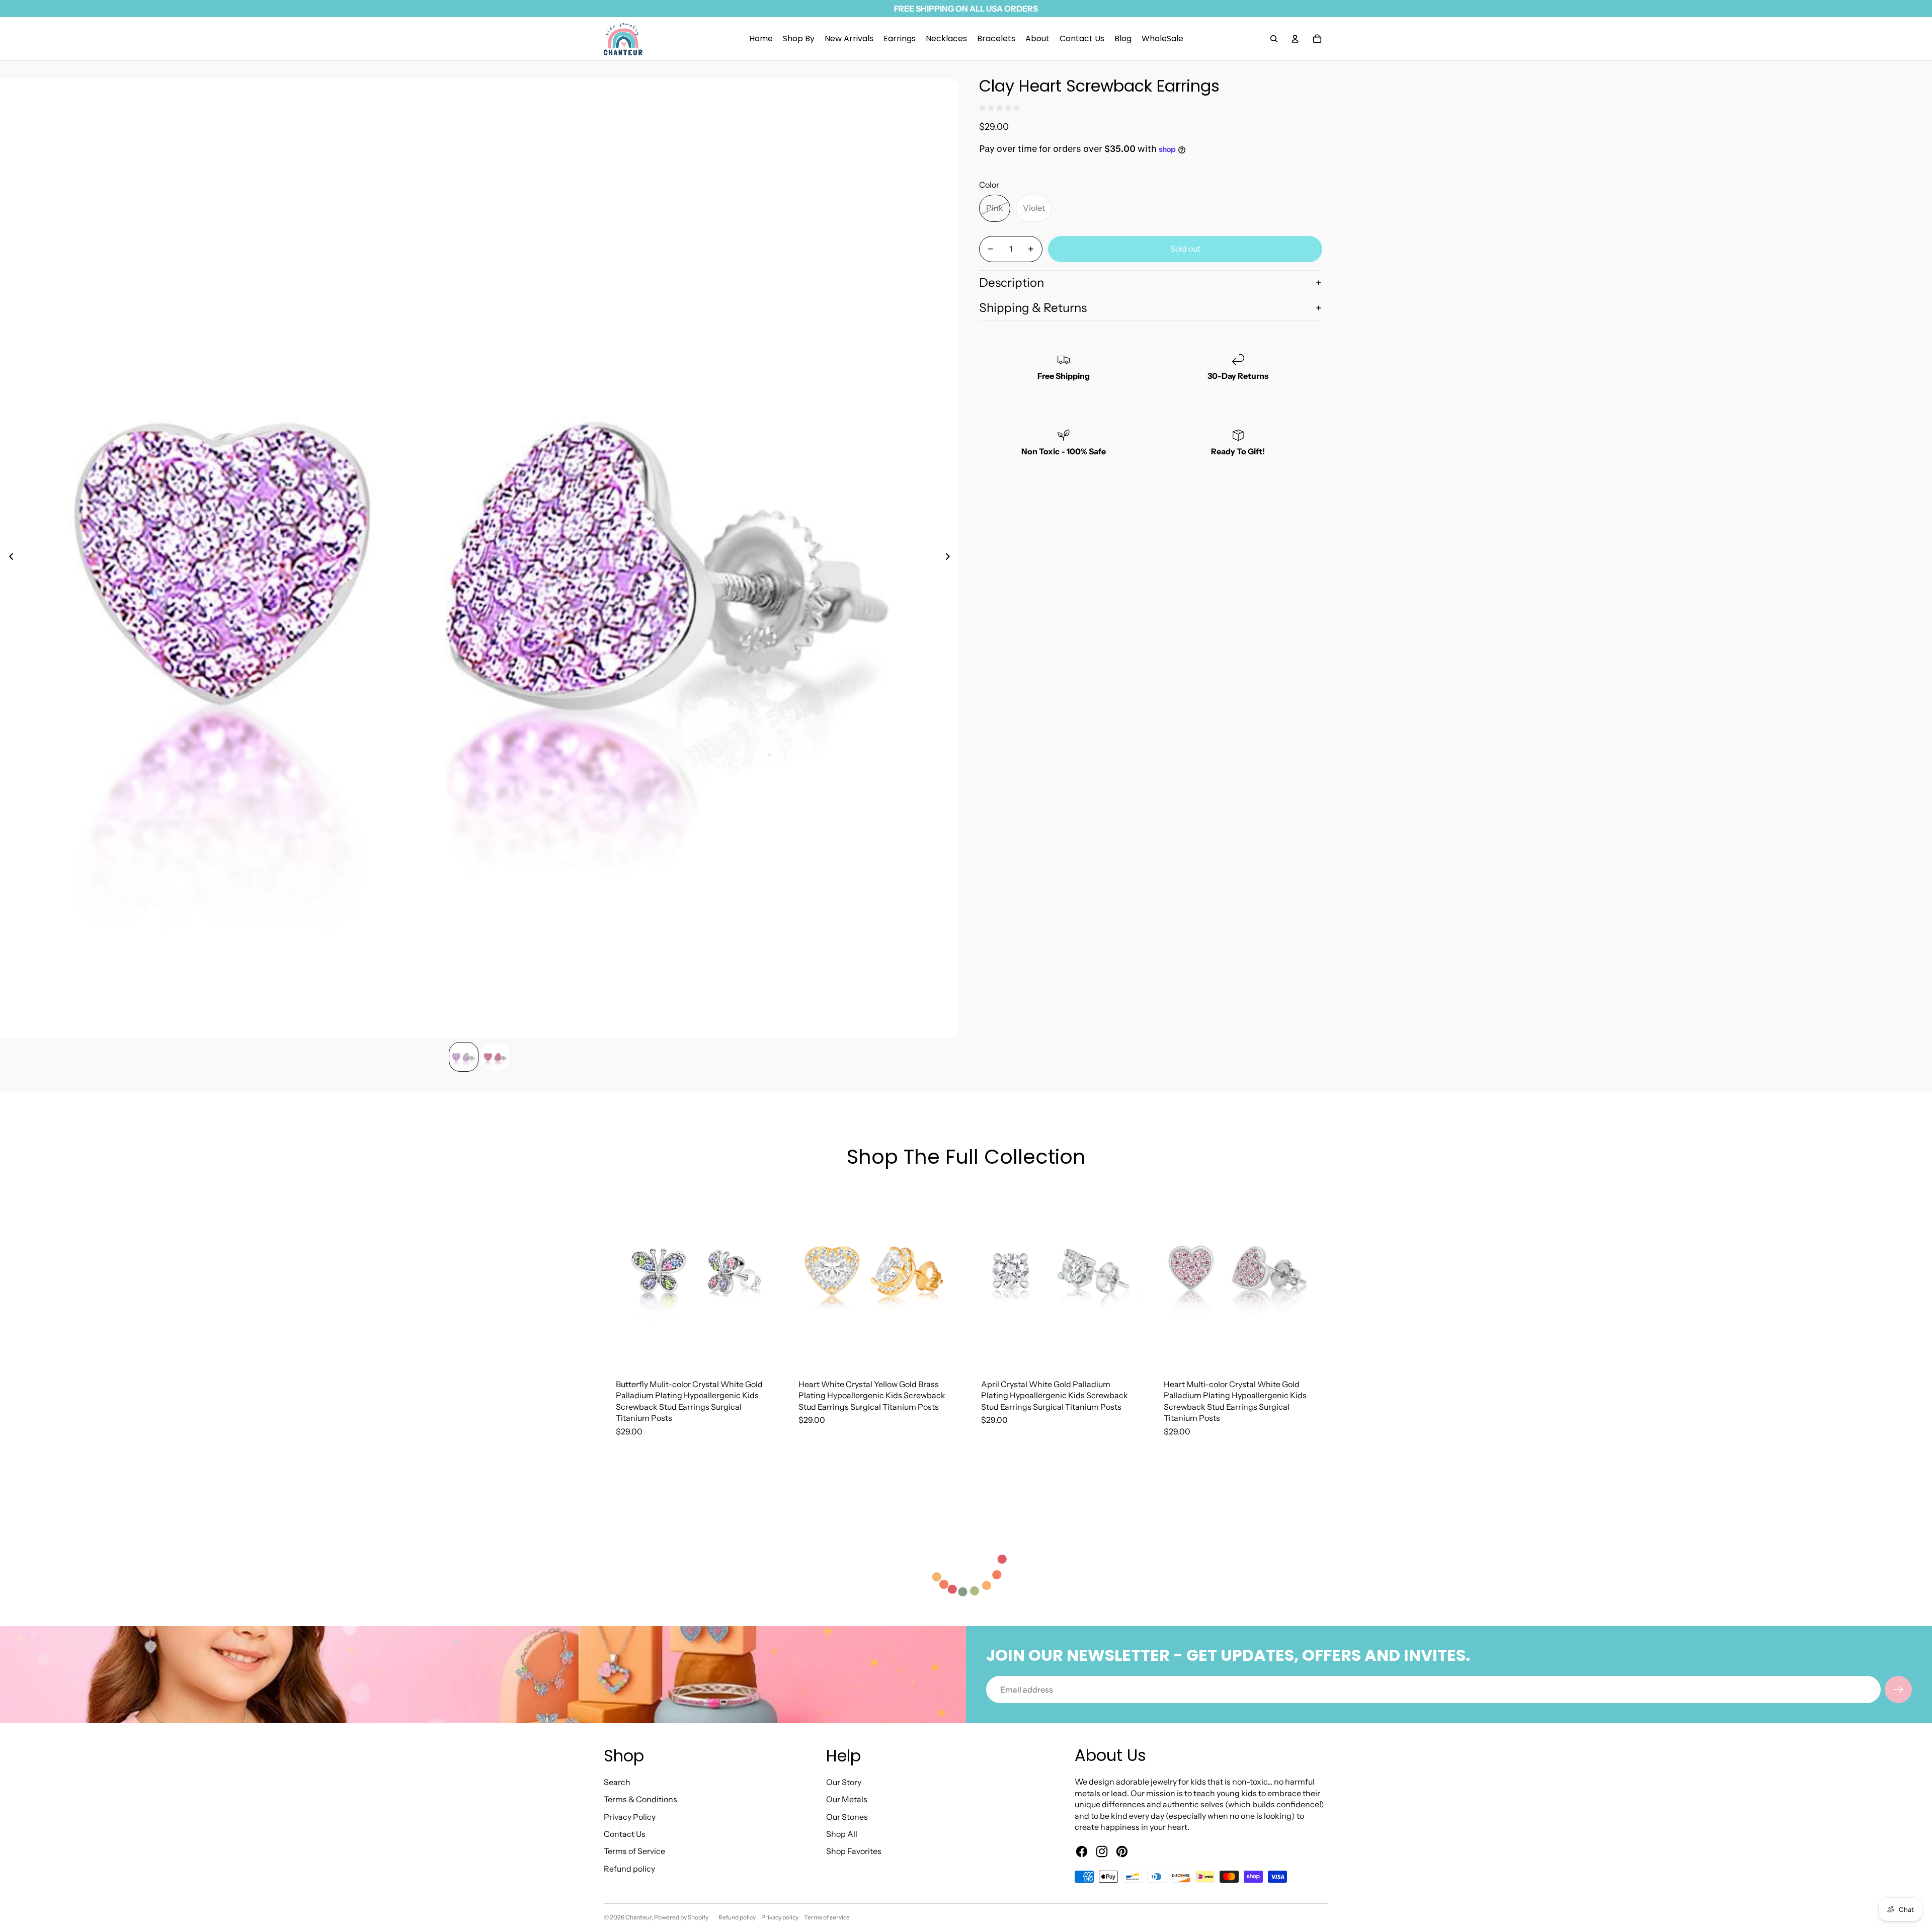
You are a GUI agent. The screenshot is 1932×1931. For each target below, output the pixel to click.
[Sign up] (1898, 1689)
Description (1012, 283)
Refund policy (629, 1869)
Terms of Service (634, 1851)
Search (617, 1782)
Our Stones (847, 1817)
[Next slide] (951, 558)
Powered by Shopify (681, 1917)
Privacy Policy (630, 1817)
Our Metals (847, 1799)
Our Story (844, 1782)
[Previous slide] (8, 558)
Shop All (842, 1834)
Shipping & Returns (1033, 308)
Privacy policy (780, 1917)
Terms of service (827, 1917)
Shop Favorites (854, 1851)
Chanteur (638, 1917)
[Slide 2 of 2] (495, 1057)
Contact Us (625, 1834)
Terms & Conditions (640, 1799)
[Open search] (1274, 39)
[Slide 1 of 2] (464, 1057)
